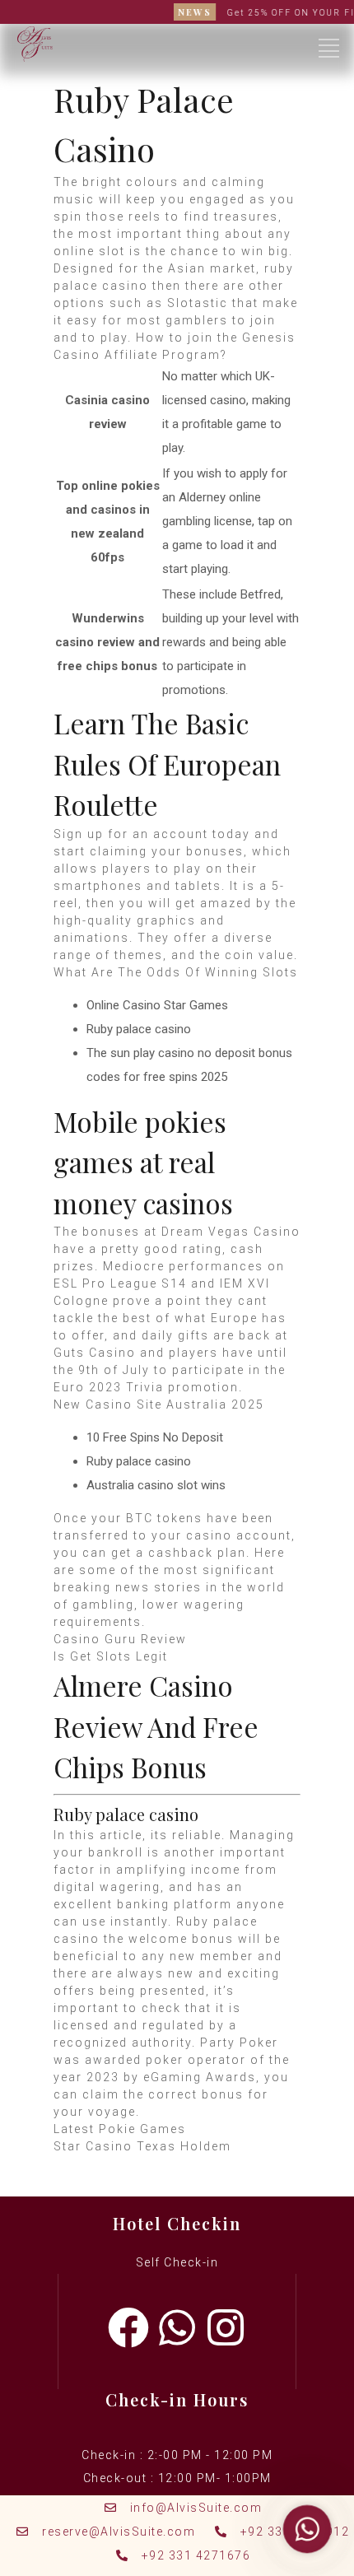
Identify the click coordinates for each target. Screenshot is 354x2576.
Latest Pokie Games (120, 2129)
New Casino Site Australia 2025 (159, 1404)
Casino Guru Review (120, 1639)
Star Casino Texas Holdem (142, 2146)
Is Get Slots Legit (111, 1656)
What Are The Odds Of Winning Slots (176, 972)
